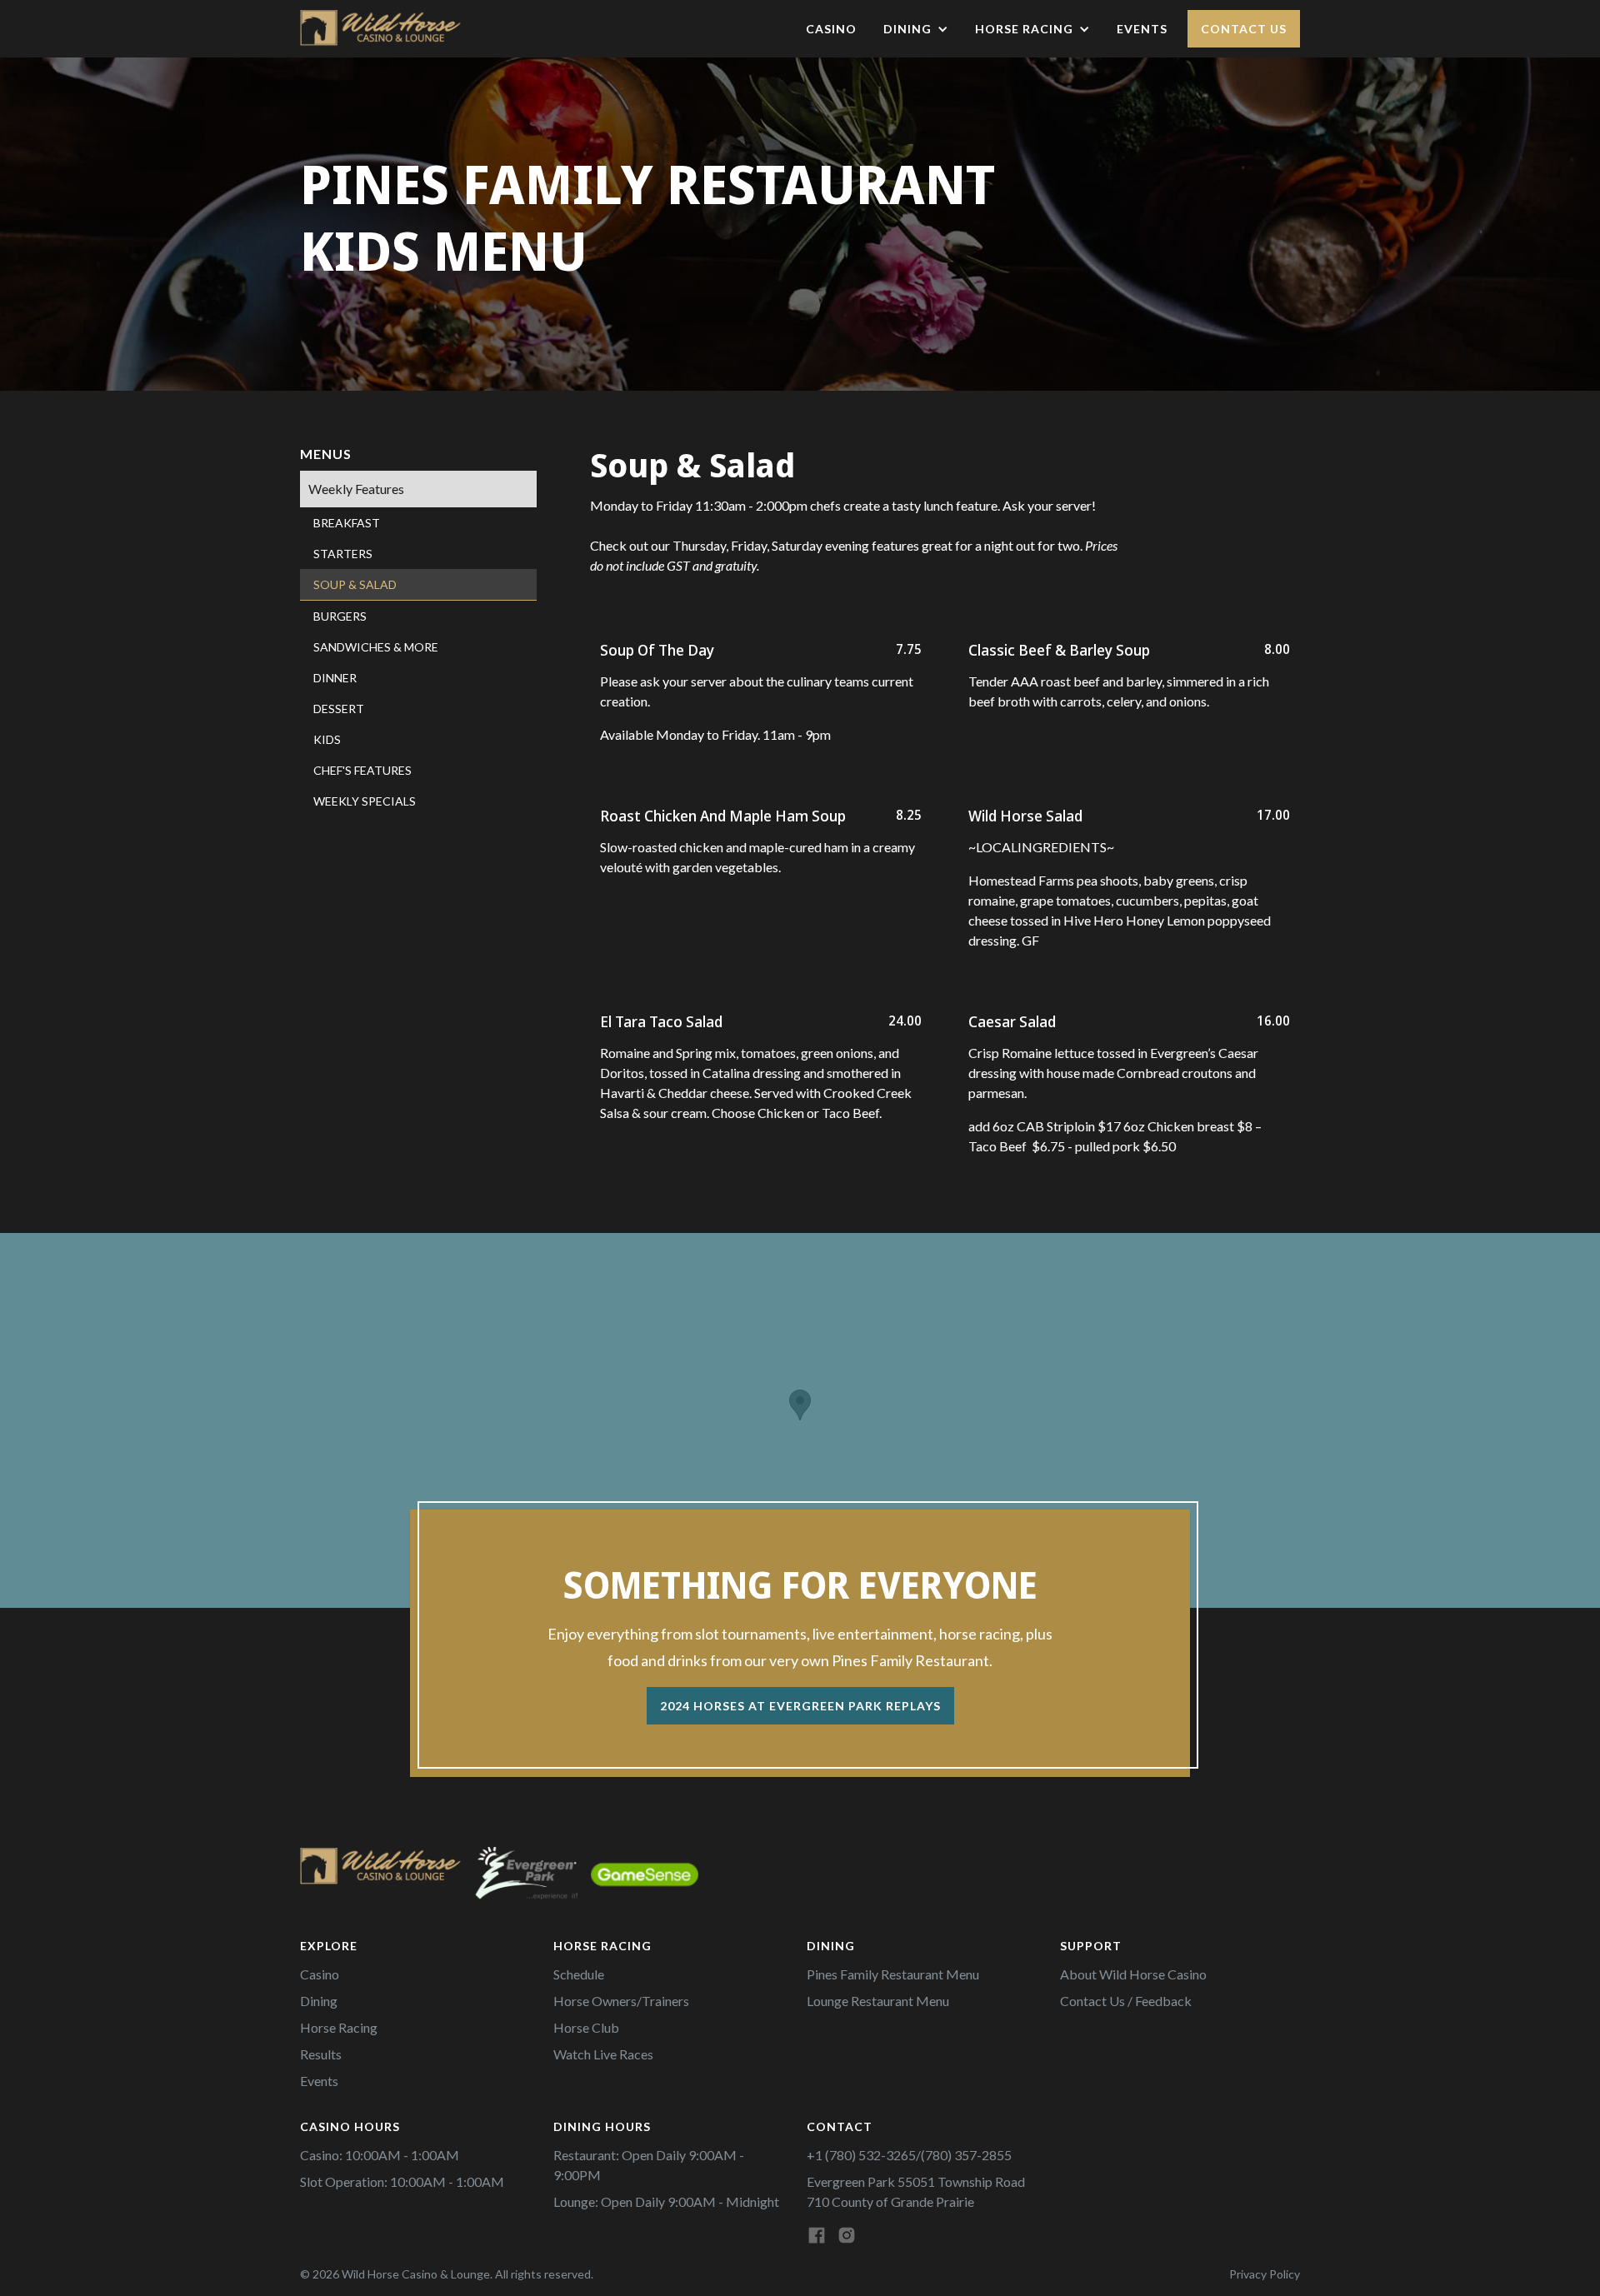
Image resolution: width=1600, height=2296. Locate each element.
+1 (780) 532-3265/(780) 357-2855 (909, 2155)
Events (1142, 29)
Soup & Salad (355, 584)
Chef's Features (362, 770)
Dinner (335, 678)
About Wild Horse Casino (1133, 1974)
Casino (320, 1974)
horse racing (1024, 29)
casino (831, 29)
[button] (916, 29)
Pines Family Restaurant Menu (893, 1974)
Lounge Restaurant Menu (878, 2001)
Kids (327, 739)
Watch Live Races (603, 2054)
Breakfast (347, 523)
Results (321, 2054)
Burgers (340, 616)
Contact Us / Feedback (1126, 2001)
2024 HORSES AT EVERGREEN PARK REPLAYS (800, 1706)
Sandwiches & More (376, 647)
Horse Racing (339, 2027)
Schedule (579, 1974)
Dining (319, 2001)
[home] (383, 29)
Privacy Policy (1265, 2274)
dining (907, 29)
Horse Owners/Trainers (621, 2001)
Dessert (339, 709)
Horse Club (586, 2027)
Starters (343, 554)
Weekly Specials (365, 801)
